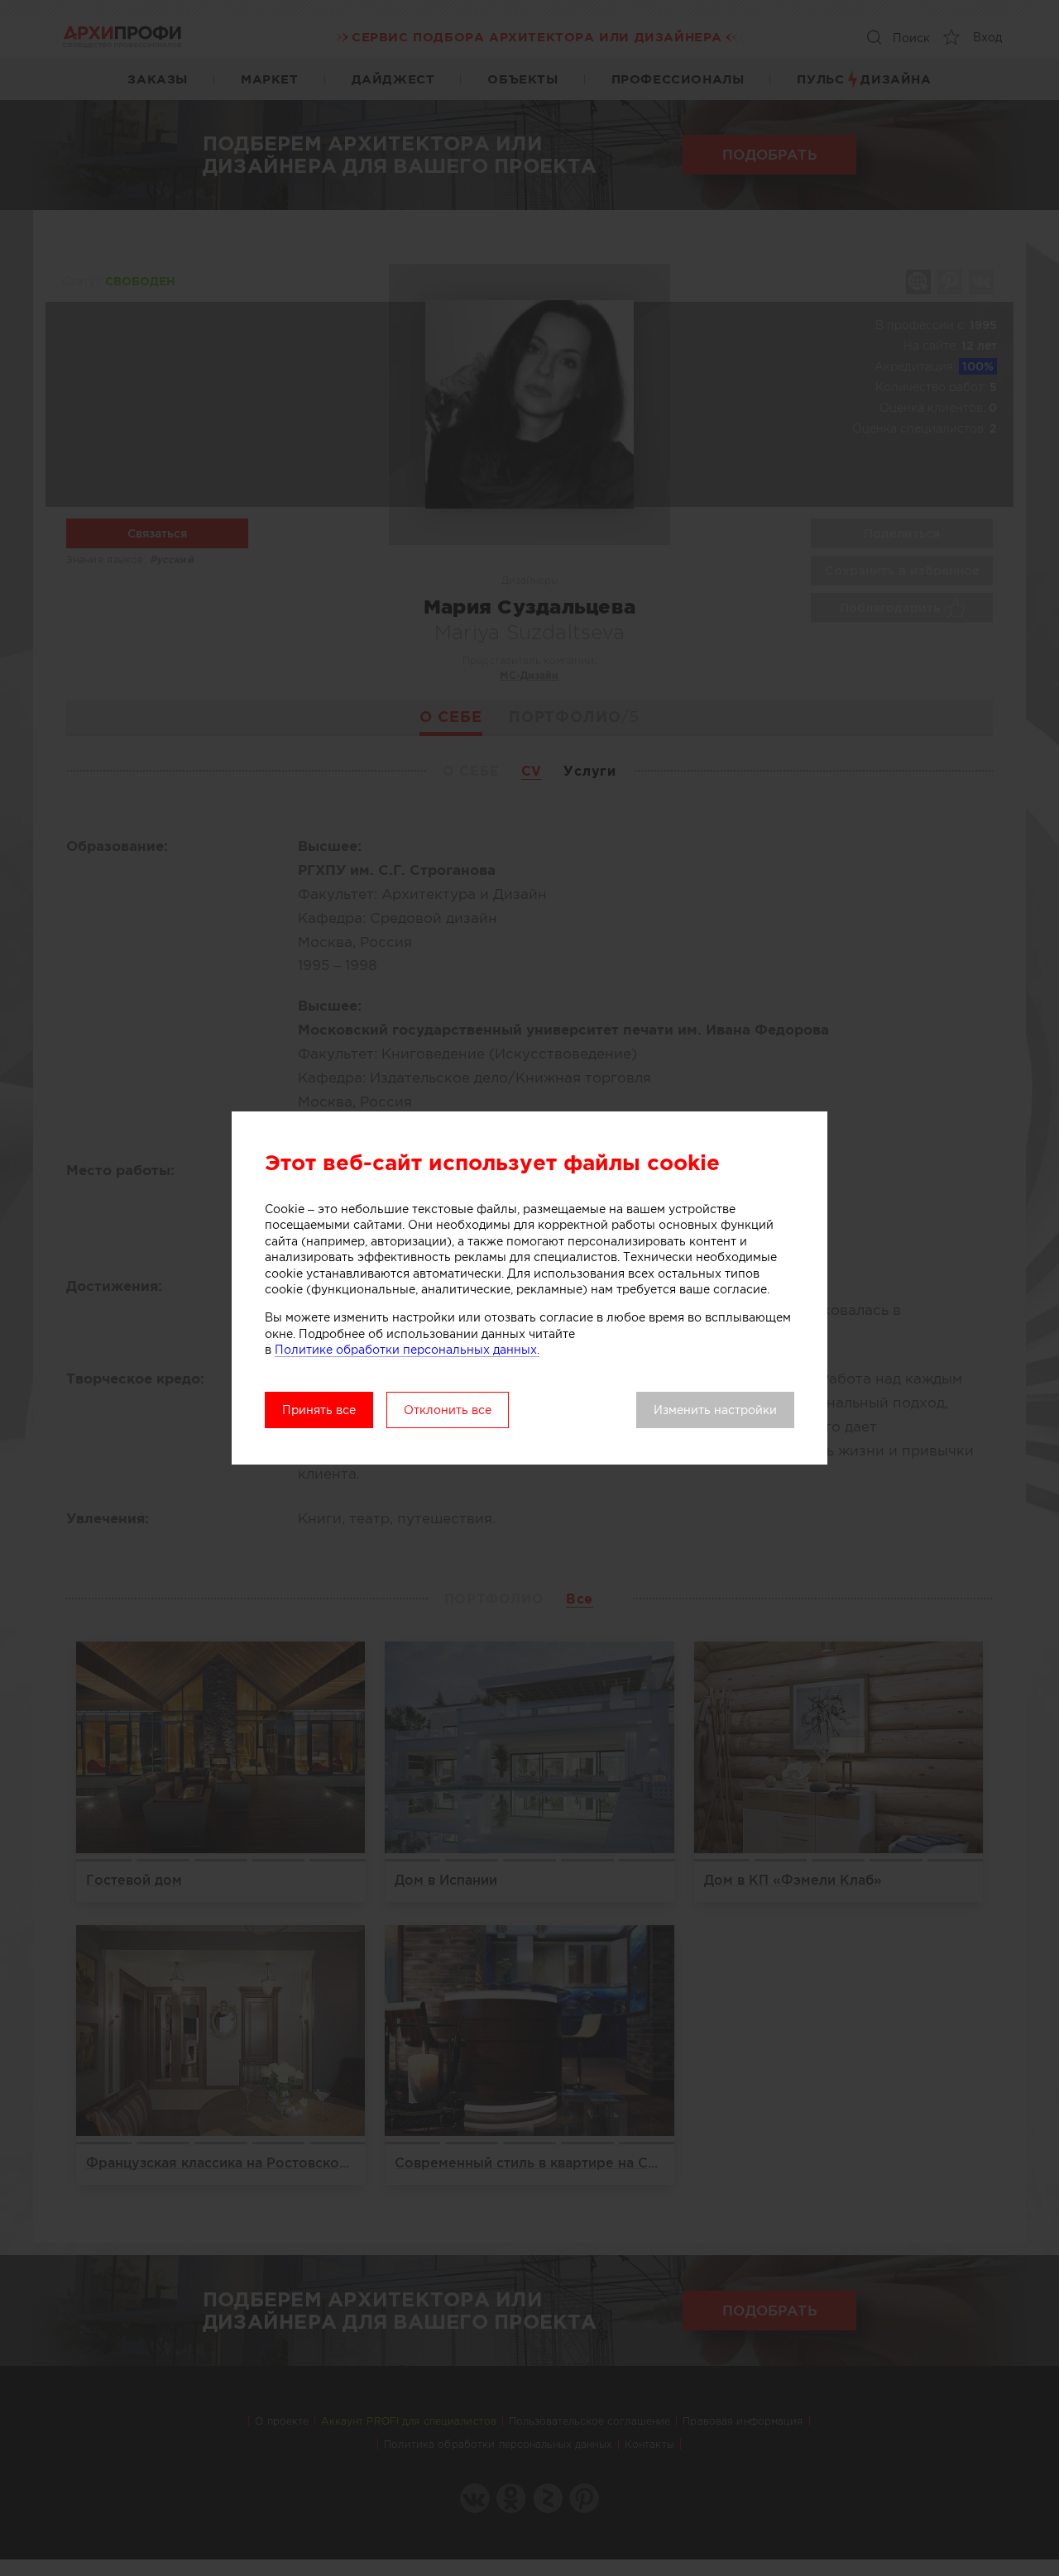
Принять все (319, 1410)
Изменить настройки (715, 1410)
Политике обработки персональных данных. (407, 1350)
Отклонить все (448, 1410)
